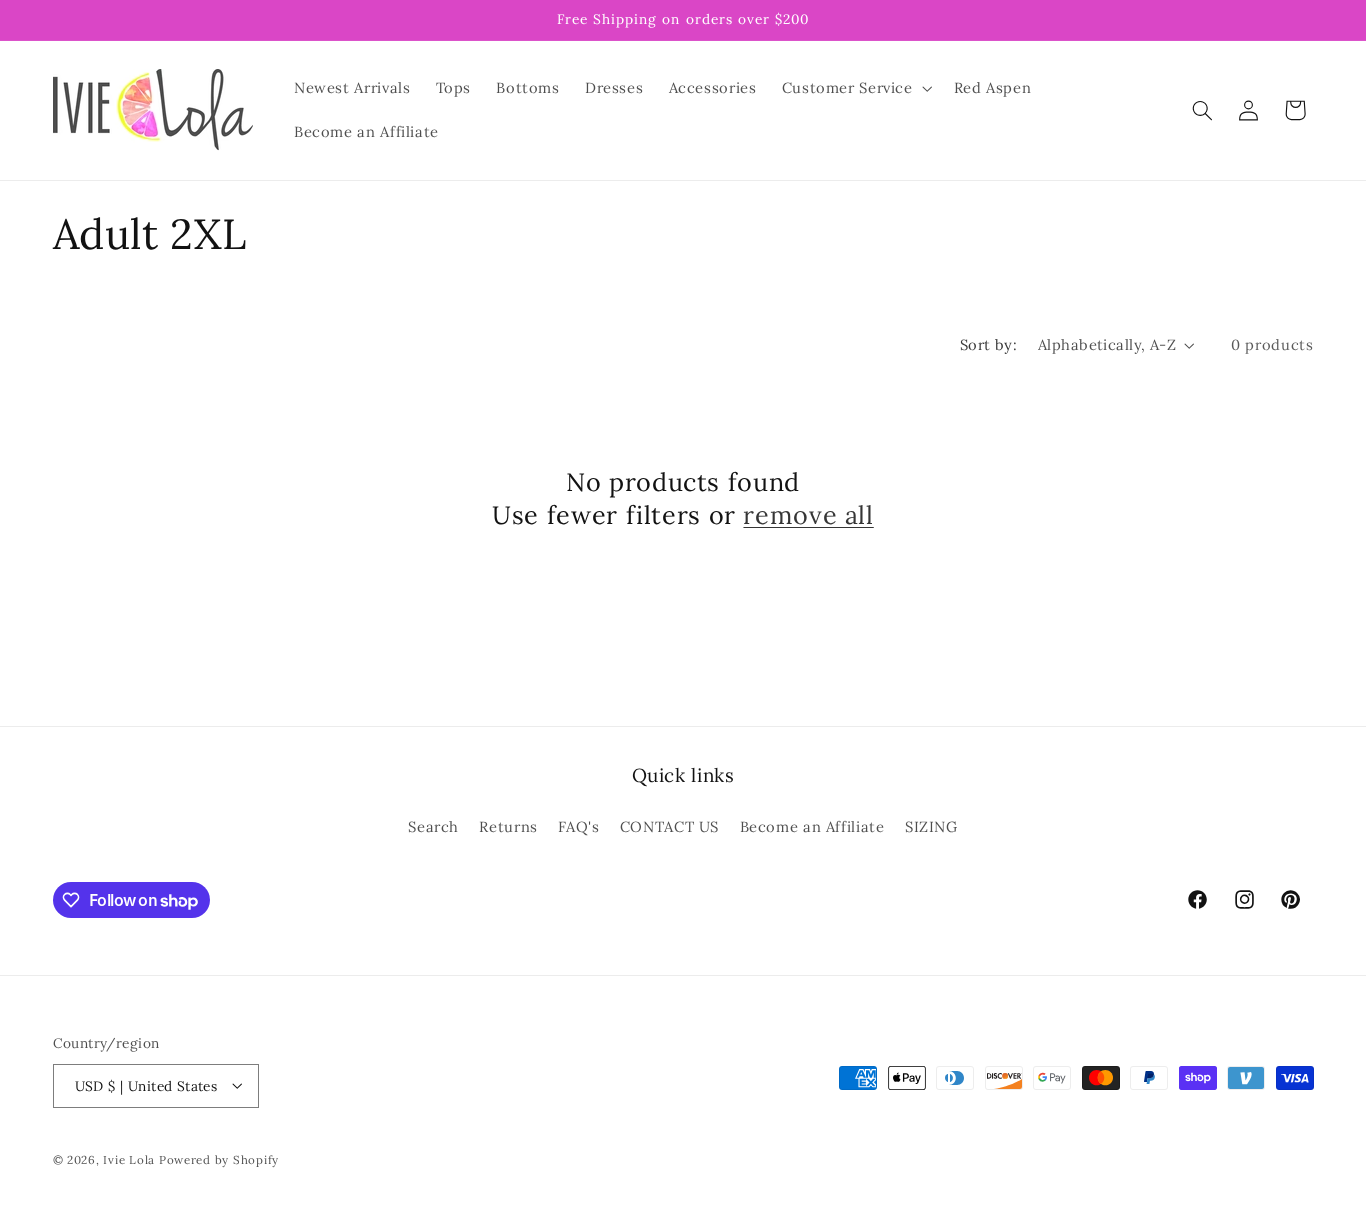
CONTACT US (669, 825)
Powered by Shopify (219, 1158)
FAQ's (578, 825)
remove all (808, 515)
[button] (855, 88)
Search (433, 825)
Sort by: (988, 344)
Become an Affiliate (812, 825)
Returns (508, 825)
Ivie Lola (129, 1158)
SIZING (931, 825)
